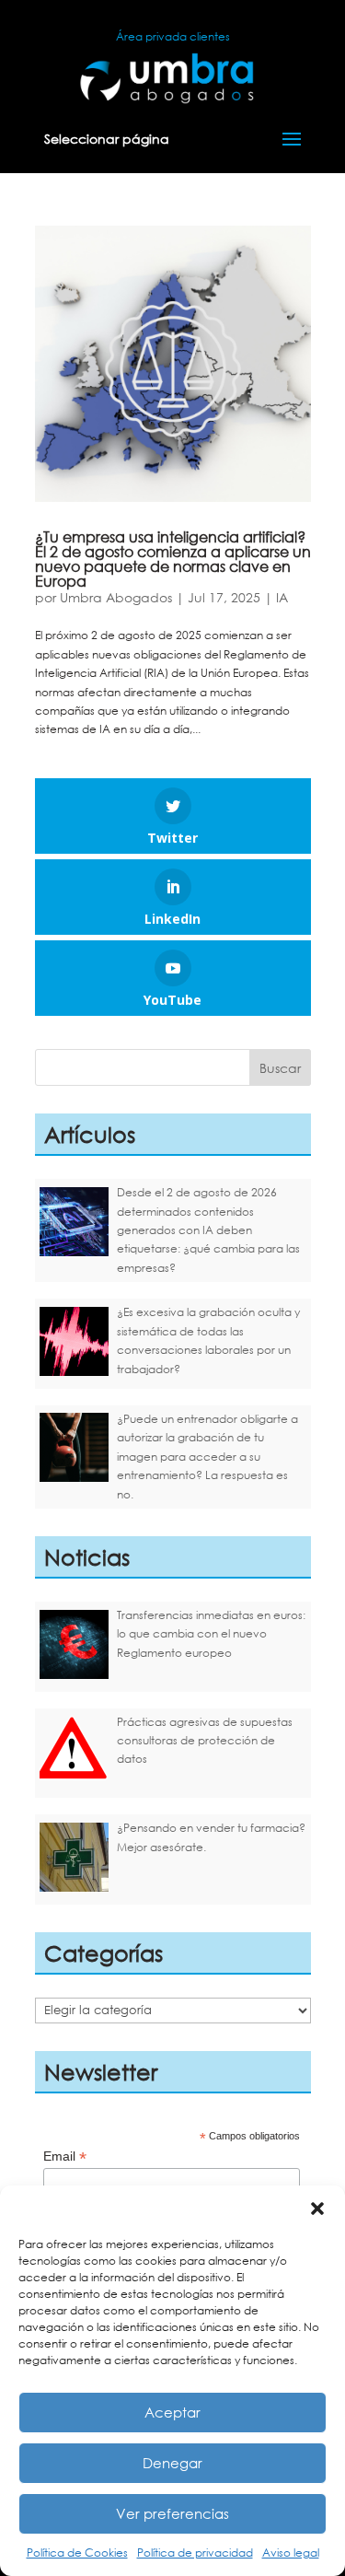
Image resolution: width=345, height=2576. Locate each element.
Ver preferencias (172, 2513)
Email (65, 2156)
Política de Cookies (77, 2553)
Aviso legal (291, 2553)
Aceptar (172, 2412)
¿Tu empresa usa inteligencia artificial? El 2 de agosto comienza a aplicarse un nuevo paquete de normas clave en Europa (173, 559)
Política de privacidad (195, 2553)
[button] (317, 2209)
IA (282, 597)
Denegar (172, 2463)
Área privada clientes (173, 36)
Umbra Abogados (116, 597)
